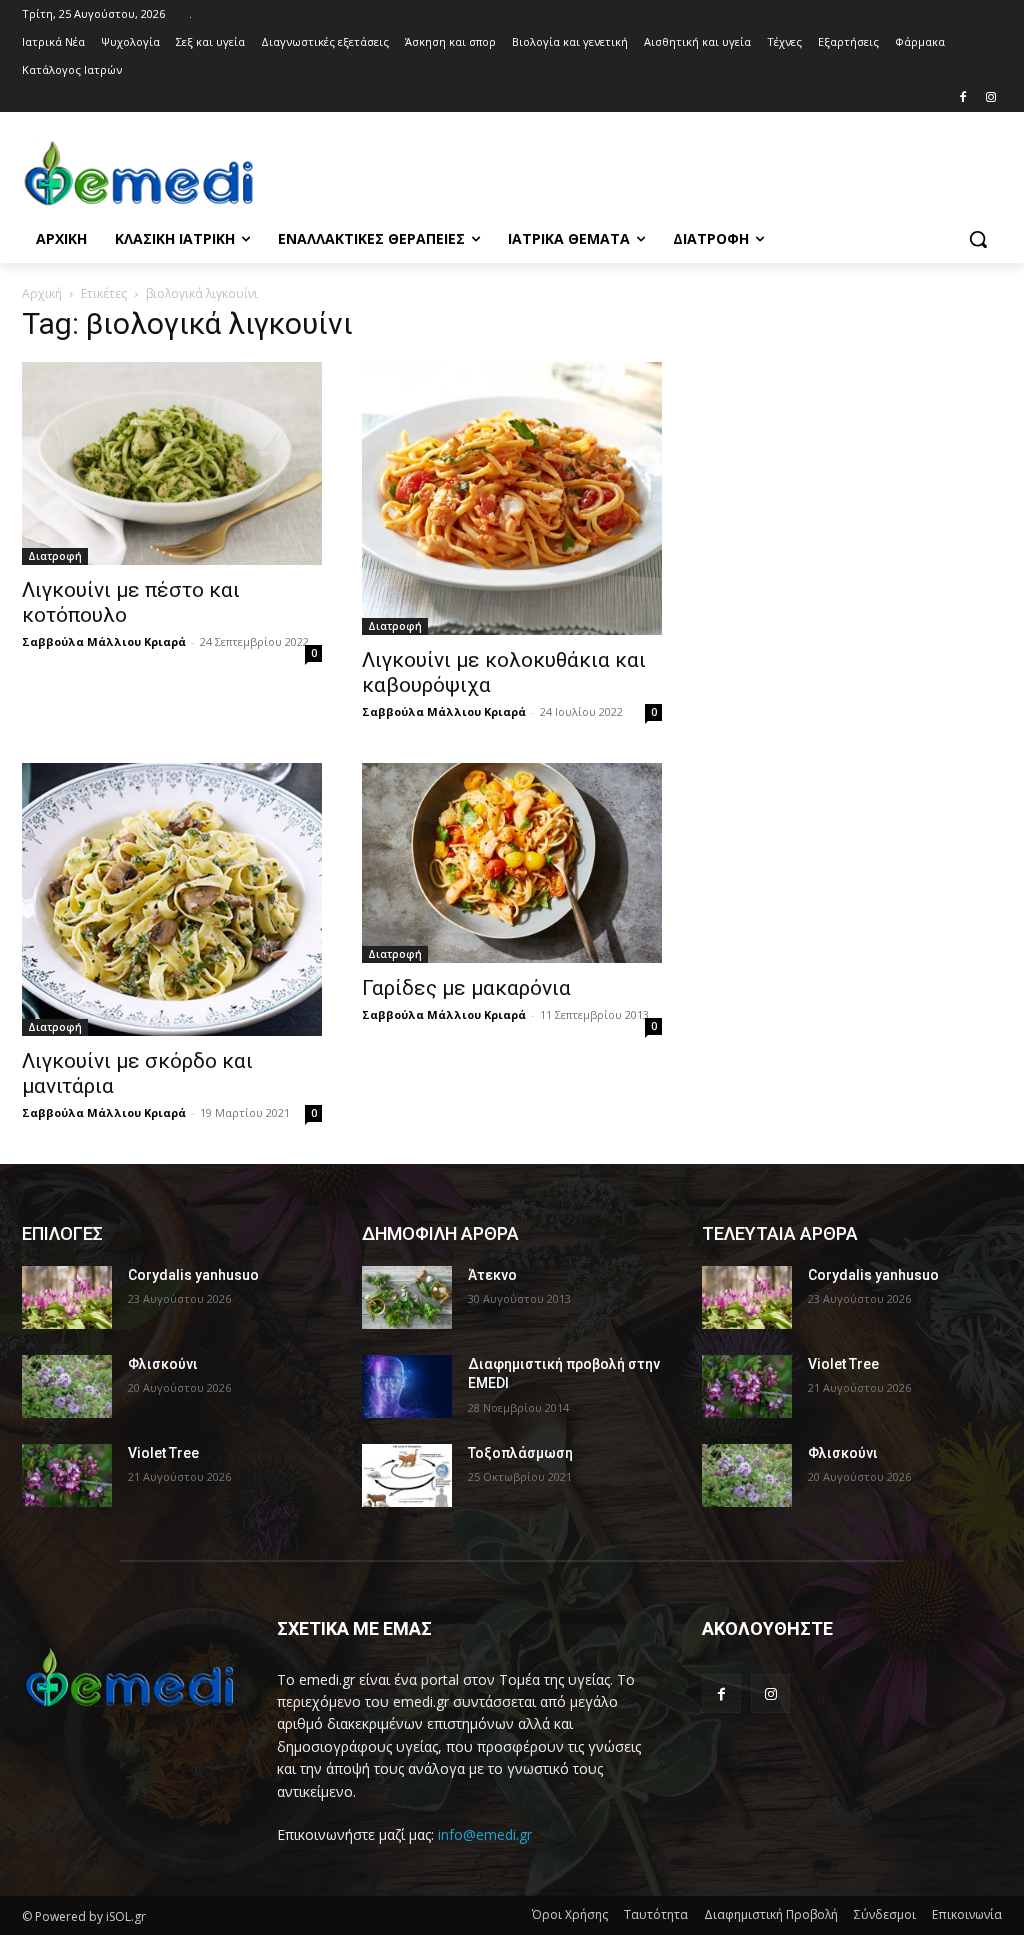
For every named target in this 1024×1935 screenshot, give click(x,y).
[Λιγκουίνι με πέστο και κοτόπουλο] (172, 463)
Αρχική (42, 293)
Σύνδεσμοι (885, 1914)
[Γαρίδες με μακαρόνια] (512, 863)
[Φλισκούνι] (67, 1386)
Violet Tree (163, 1453)
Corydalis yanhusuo (193, 1275)
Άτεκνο (492, 1275)
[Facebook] (962, 98)
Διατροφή (55, 556)
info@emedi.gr (485, 1834)
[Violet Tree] (67, 1475)
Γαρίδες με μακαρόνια (466, 988)
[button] (978, 239)
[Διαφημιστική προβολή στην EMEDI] (407, 1386)
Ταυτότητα (656, 1914)
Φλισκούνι (163, 1364)
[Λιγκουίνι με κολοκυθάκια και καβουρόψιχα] (512, 498)
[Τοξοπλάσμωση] (407, 1475)
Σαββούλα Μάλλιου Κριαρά (104, 641)
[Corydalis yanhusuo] (67, 1297)
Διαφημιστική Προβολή (771, 1914)
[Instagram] (990, 98)
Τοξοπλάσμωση (520, 1453)
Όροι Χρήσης (570, 1914)
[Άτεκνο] (407, 1297)
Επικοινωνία (967, 1914)
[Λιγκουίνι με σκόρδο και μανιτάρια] (172, 899)
